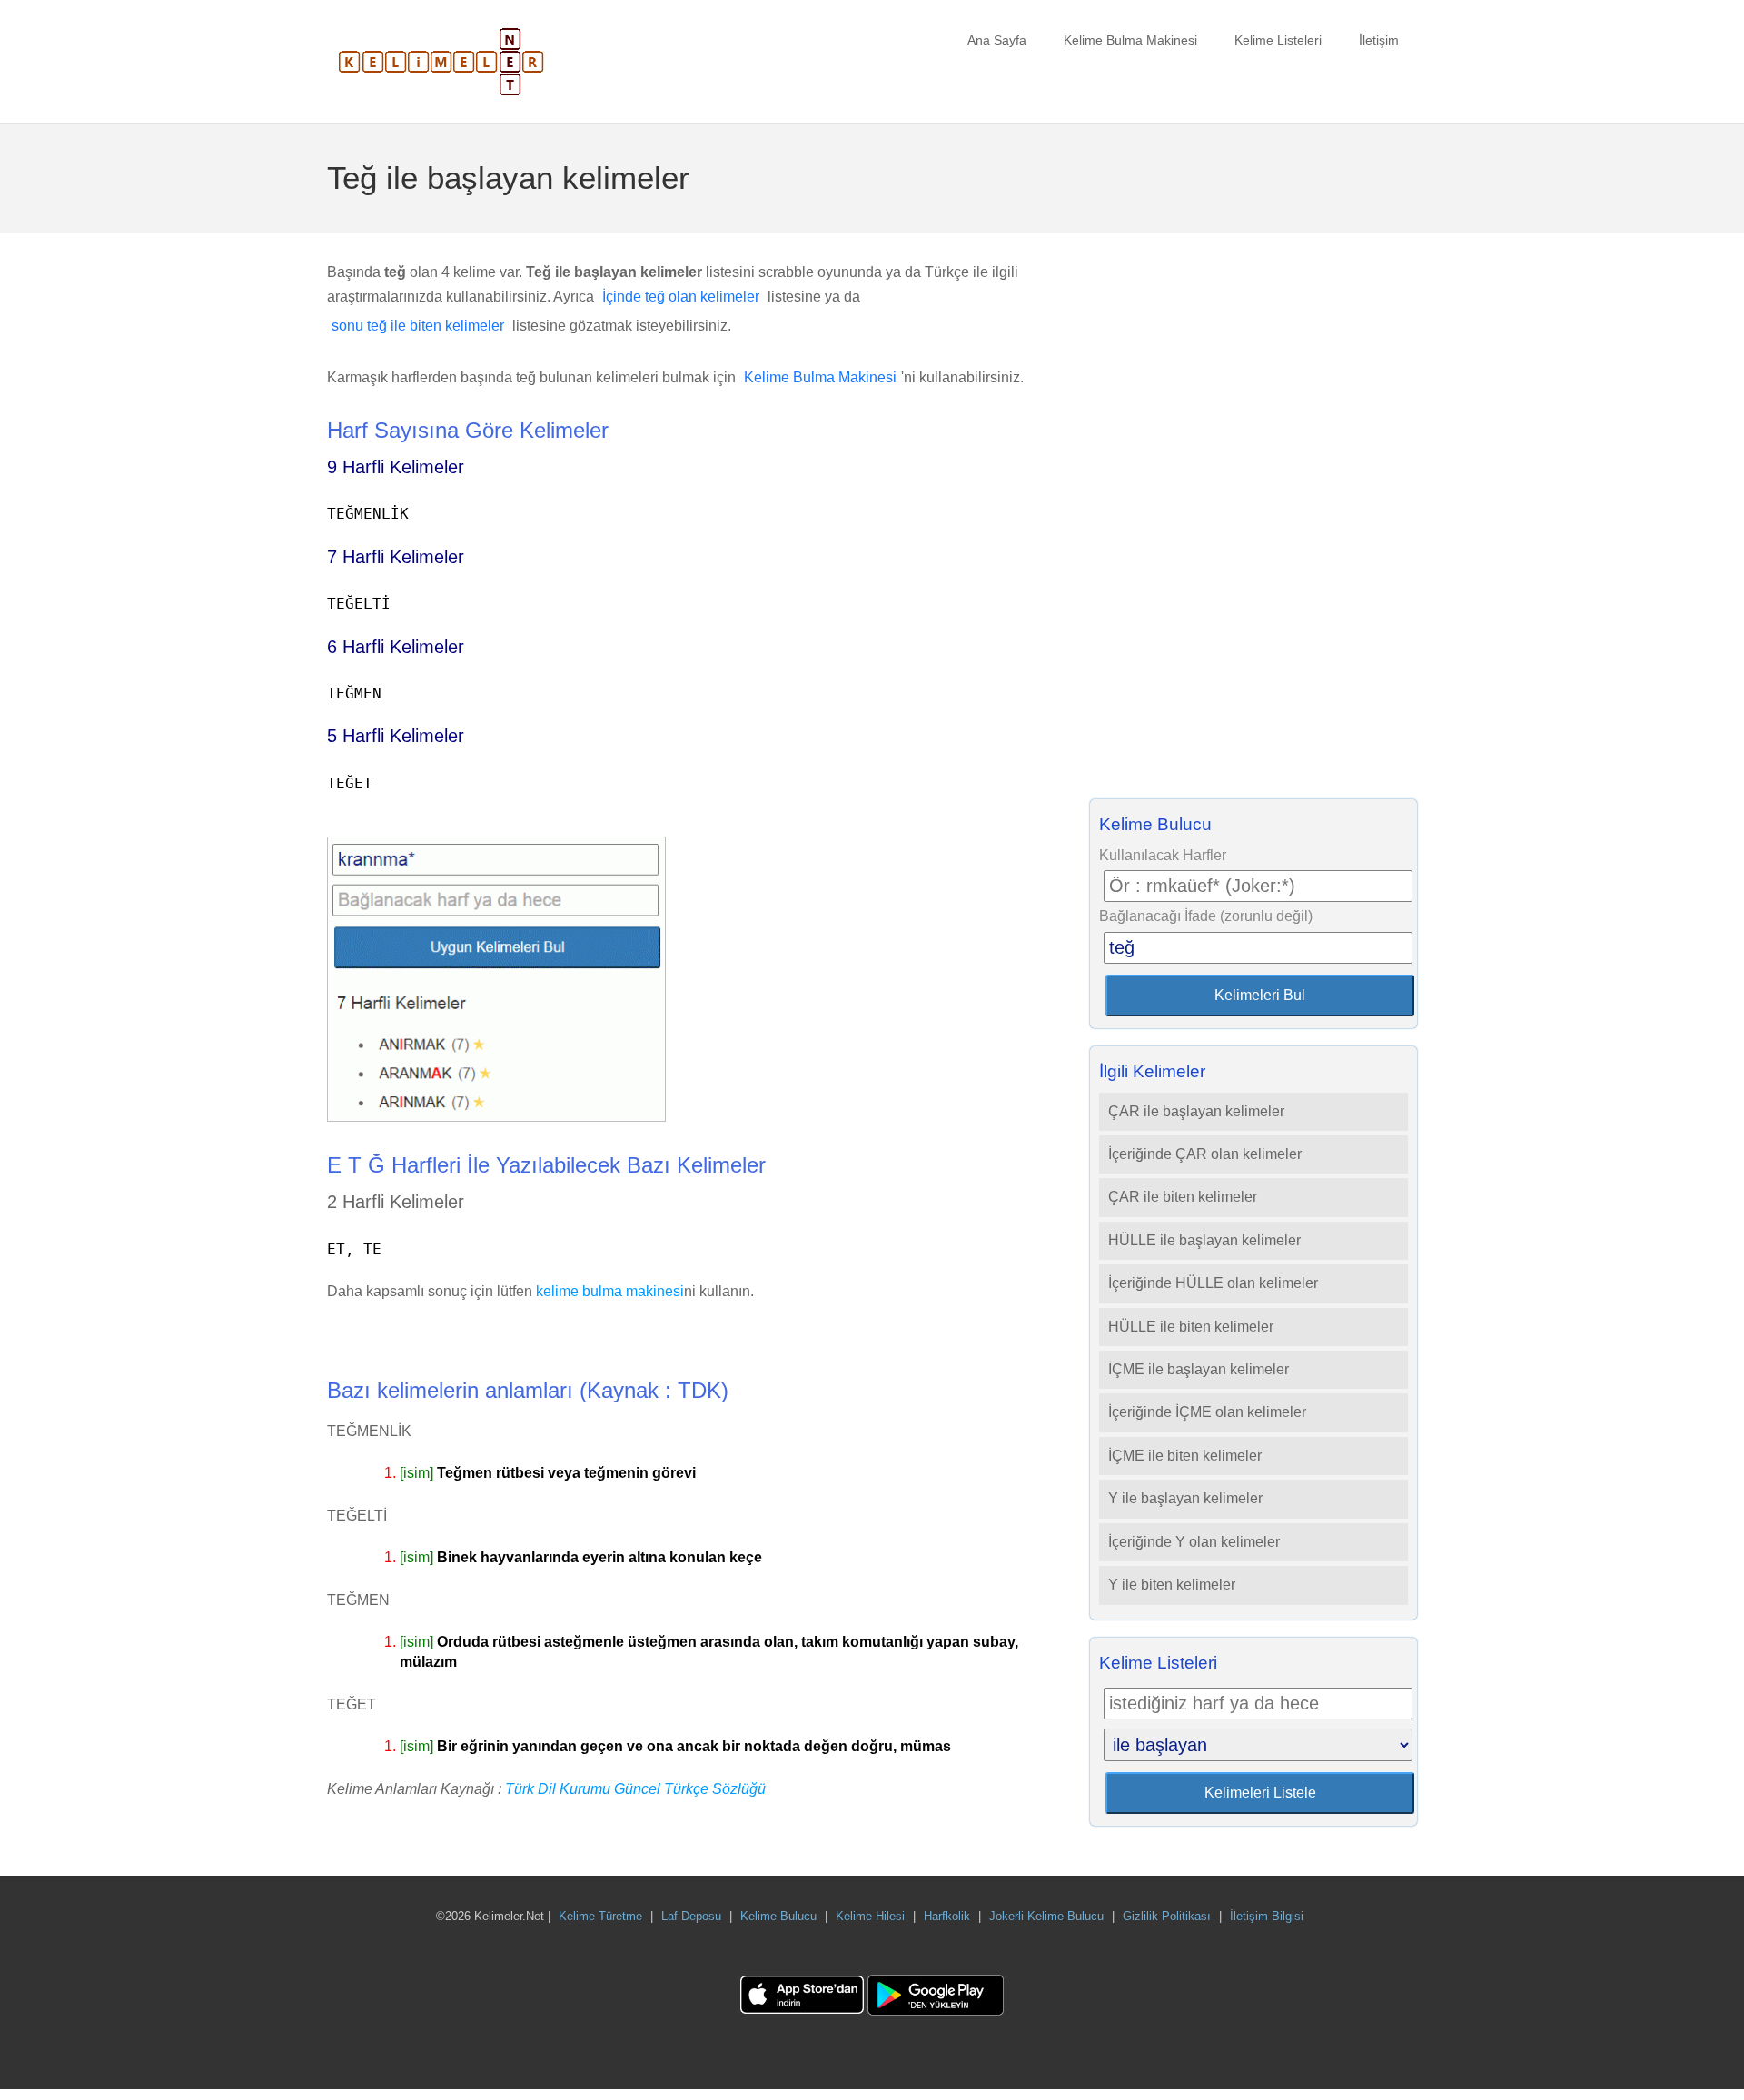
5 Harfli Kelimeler (396, 736)
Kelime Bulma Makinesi (1130, 40)
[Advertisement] (1253, 521)
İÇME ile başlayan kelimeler (1199, 1369)
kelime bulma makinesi (610, 1291)
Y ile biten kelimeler (1172, 1585)
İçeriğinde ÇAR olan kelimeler (1205, 1154)
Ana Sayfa (997, 40)
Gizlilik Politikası (1167, 1916)
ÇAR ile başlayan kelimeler (1196, 1111)
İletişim (1379, 40)
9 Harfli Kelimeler (396, 467)
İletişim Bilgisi (1267, 1916)
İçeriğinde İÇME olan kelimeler (1207, 1412)
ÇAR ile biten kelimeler (1183, 1197)
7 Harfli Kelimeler (396, 557)
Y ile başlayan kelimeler (1185, 1498)
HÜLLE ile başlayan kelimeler (1204, 1240)
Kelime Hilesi (870, 1916)
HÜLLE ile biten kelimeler (1191, 1327)
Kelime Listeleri (1278, 40)
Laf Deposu (691, 1916)
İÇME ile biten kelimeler (1185, 1456)
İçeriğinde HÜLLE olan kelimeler (1213, 1283)
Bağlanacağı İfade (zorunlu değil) (1206, 916)
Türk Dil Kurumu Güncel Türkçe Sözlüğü (635, 1789)
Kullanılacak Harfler (1163, 855)
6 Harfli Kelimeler (396, 647)
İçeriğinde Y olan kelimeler (1194, 1542)
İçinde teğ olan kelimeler (681, 297)
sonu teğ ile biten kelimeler (418, 326)
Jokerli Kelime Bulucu (1046, 1916)
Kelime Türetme (600, 1916)
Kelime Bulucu (778, 1916)
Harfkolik (947, 1916)
